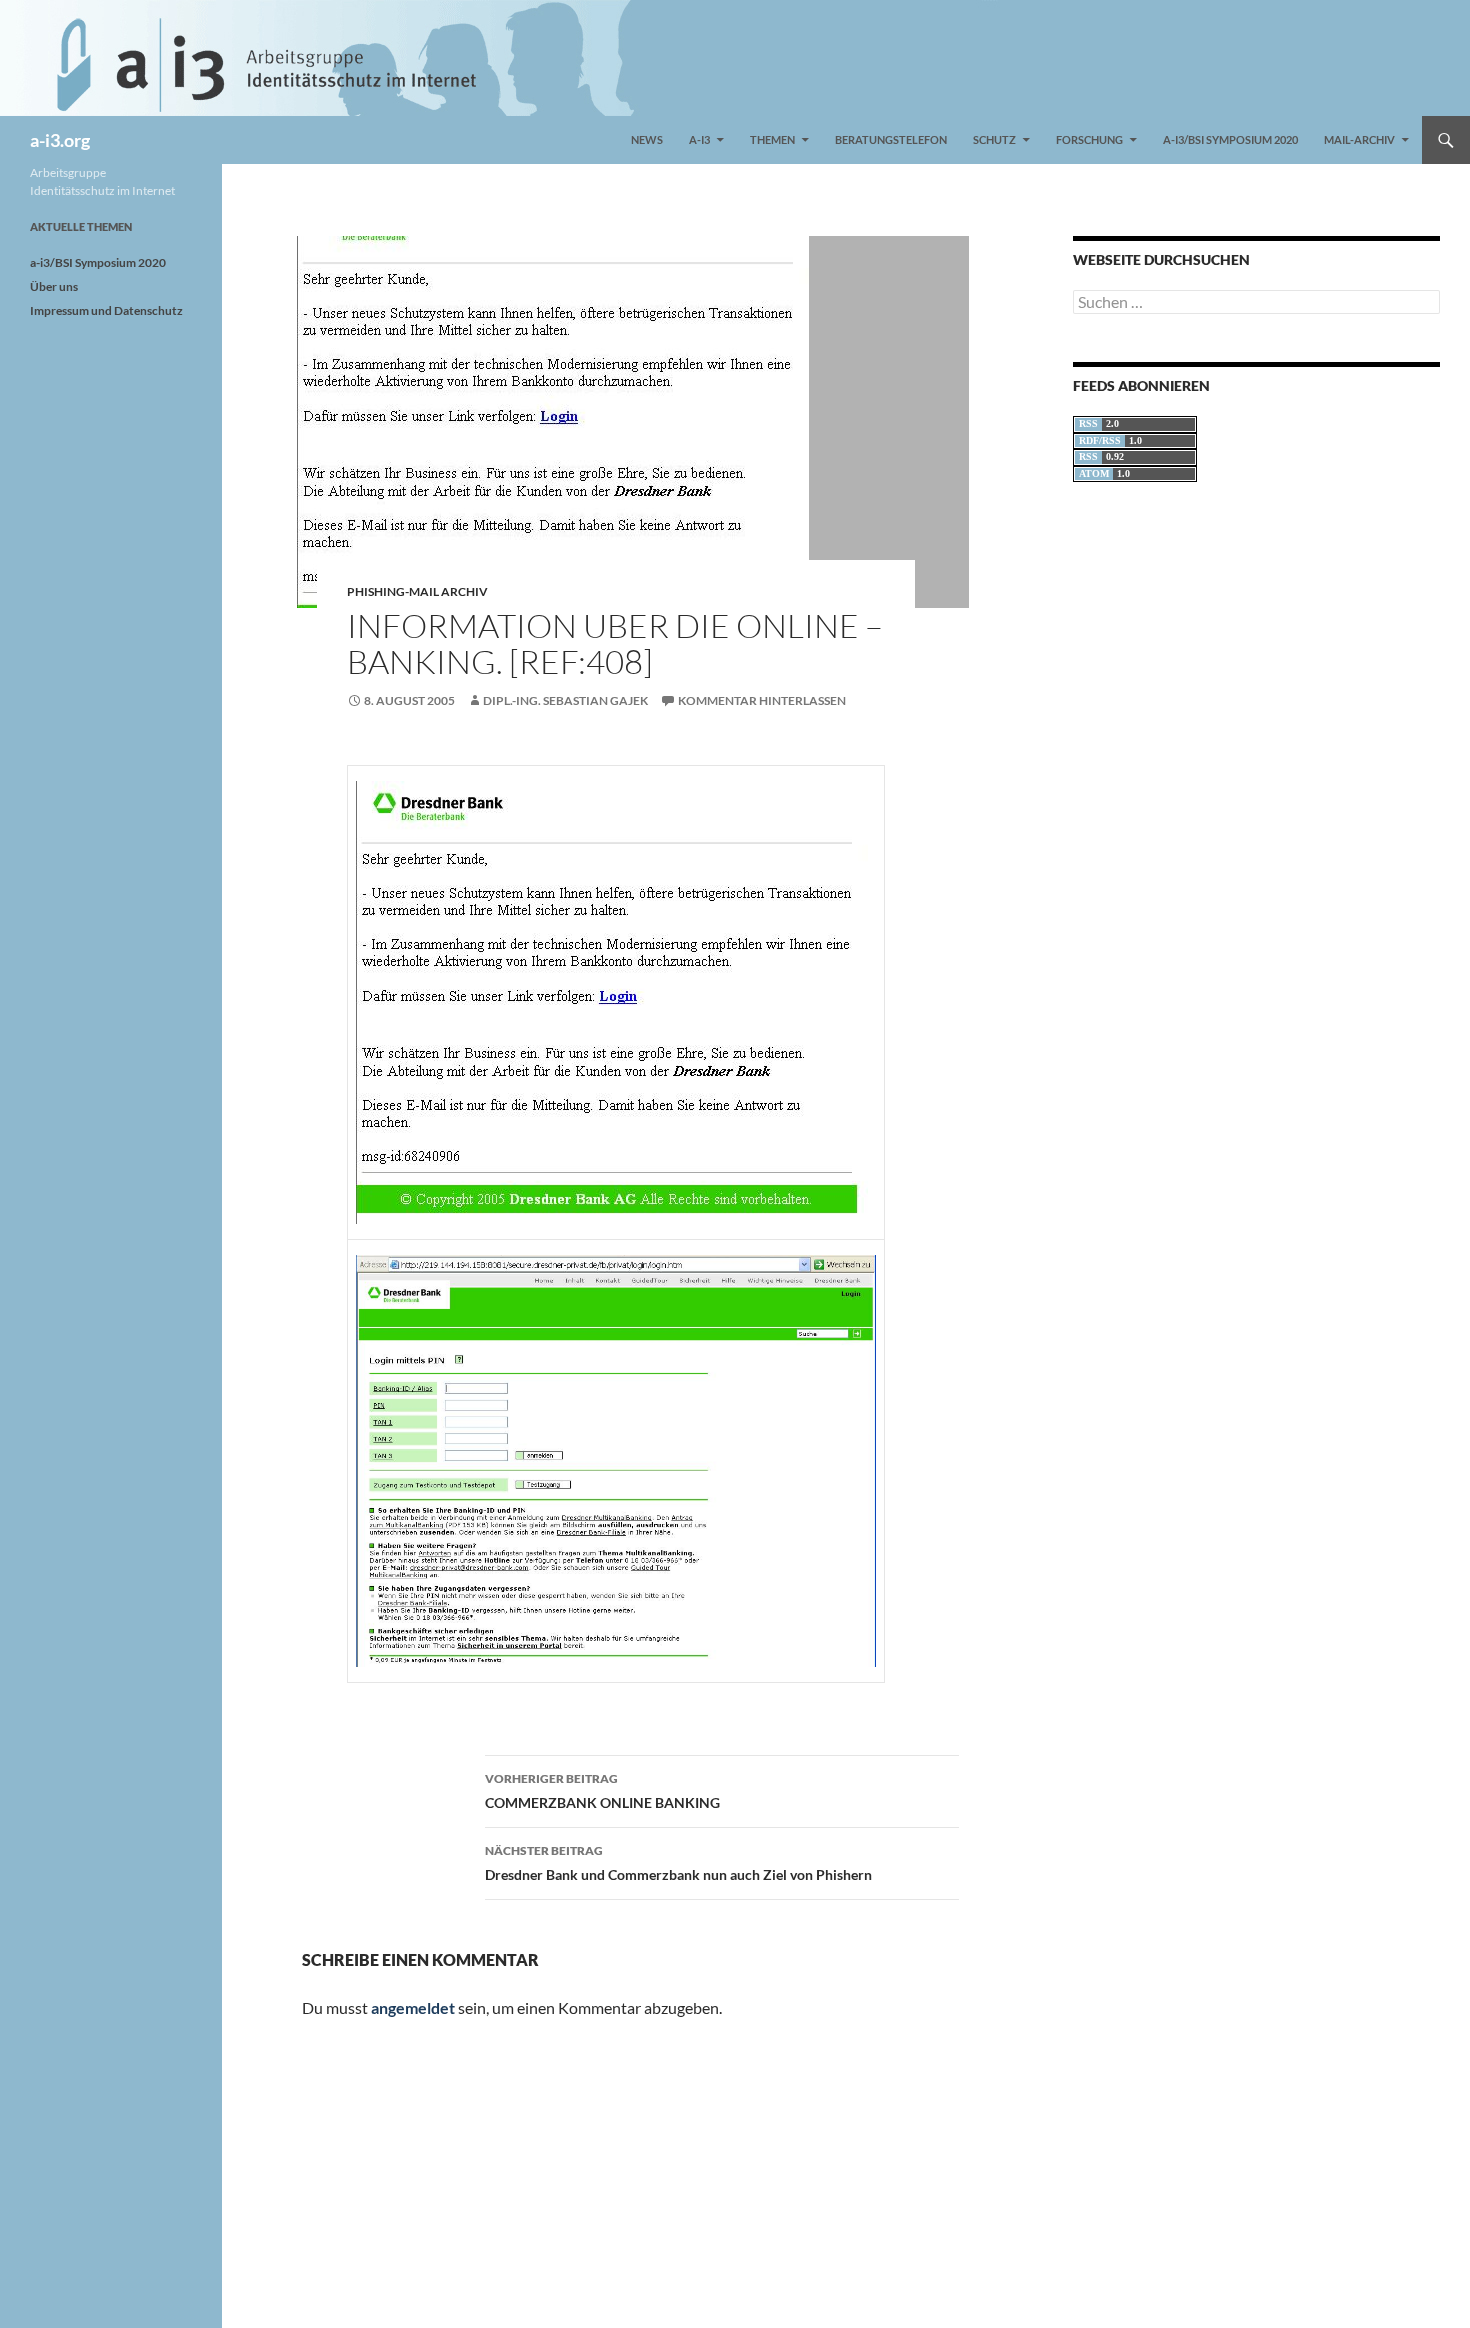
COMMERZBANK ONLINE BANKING (602, 1791)
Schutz (994, 139)
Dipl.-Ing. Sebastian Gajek (565, 700)
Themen (772, 139)
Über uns (54, 286)
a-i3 (699, 139)
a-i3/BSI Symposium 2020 (1230, 139)
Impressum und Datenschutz (106, 310)
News (647, 139)
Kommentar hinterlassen (762, 700)
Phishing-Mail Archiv (417, 591)
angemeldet (413, 2007)
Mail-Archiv (1359, 139)
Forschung (1089, 139)
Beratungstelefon (891, 139)
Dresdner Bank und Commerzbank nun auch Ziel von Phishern (678, 1863)
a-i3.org (60, 140)
